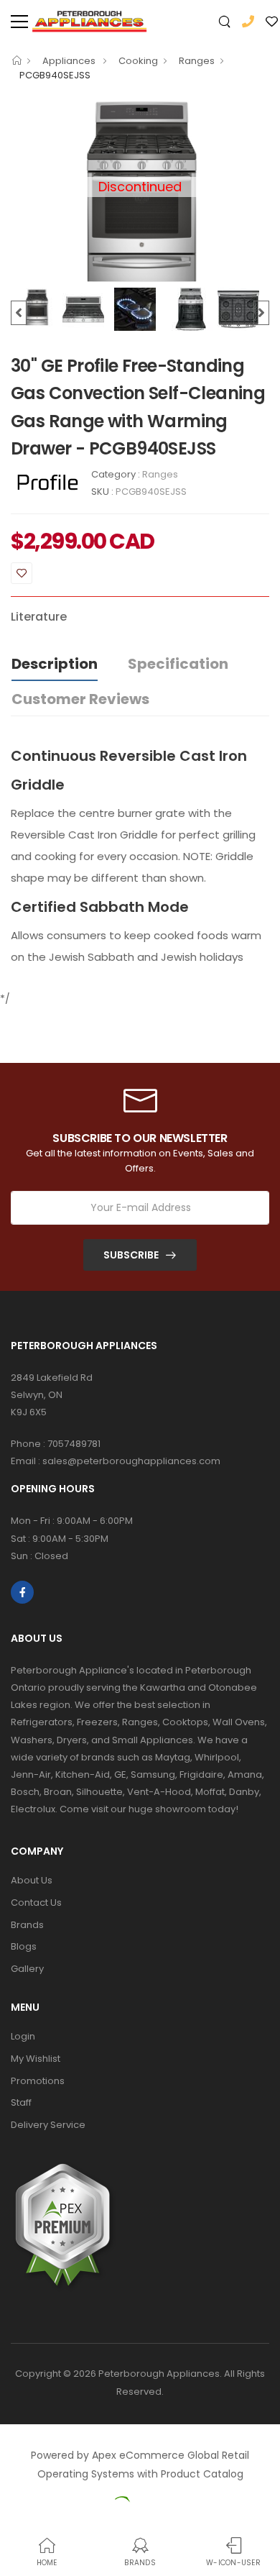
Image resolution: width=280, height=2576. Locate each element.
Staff (21, 2102)
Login (23, 2036)
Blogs (24, 1946)
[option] (37, 307)
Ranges (197, 61)
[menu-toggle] (19, 22)
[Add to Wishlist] (22, 573)
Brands (27, 1925)
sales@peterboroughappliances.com (131, 1461)
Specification (178, 664)
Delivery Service (48, 2125)
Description (55, 664)
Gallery (27, 1969)
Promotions (38, 2081)
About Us (32, 1880)
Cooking (138, 61)
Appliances (70, 61)
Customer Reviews (80, 699)
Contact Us (36, 1903)
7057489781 (74, 1444)
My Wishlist (36, 2059)
